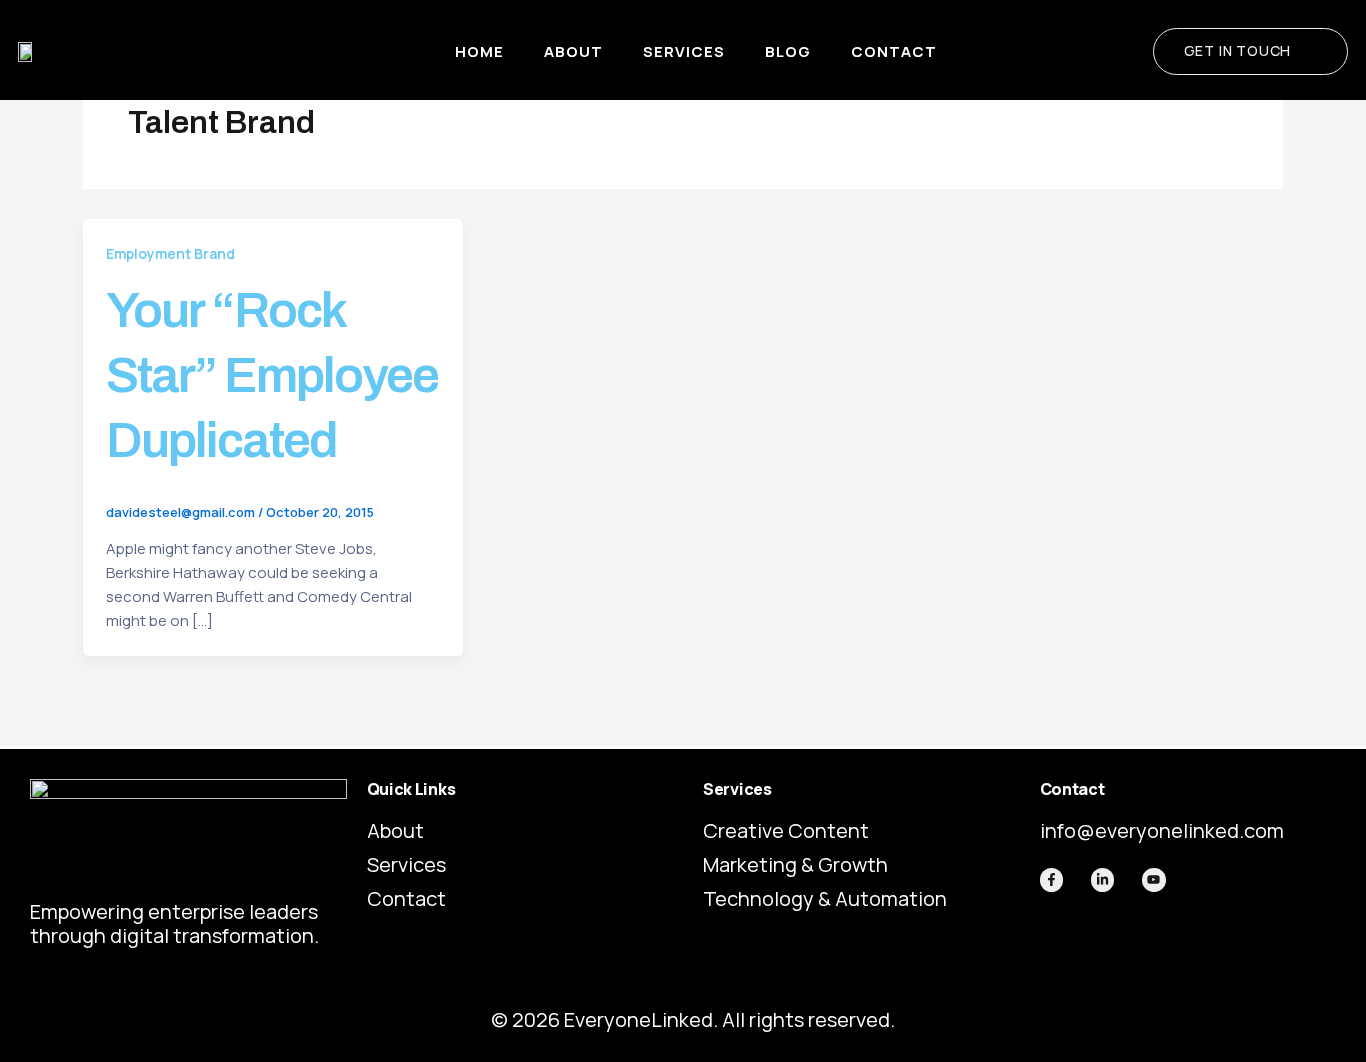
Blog (788, 51)
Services (684, 51)
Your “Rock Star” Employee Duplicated (272, 375)
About (573, 51)
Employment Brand (170, 253)
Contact (894, 51)
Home (479, 51)
